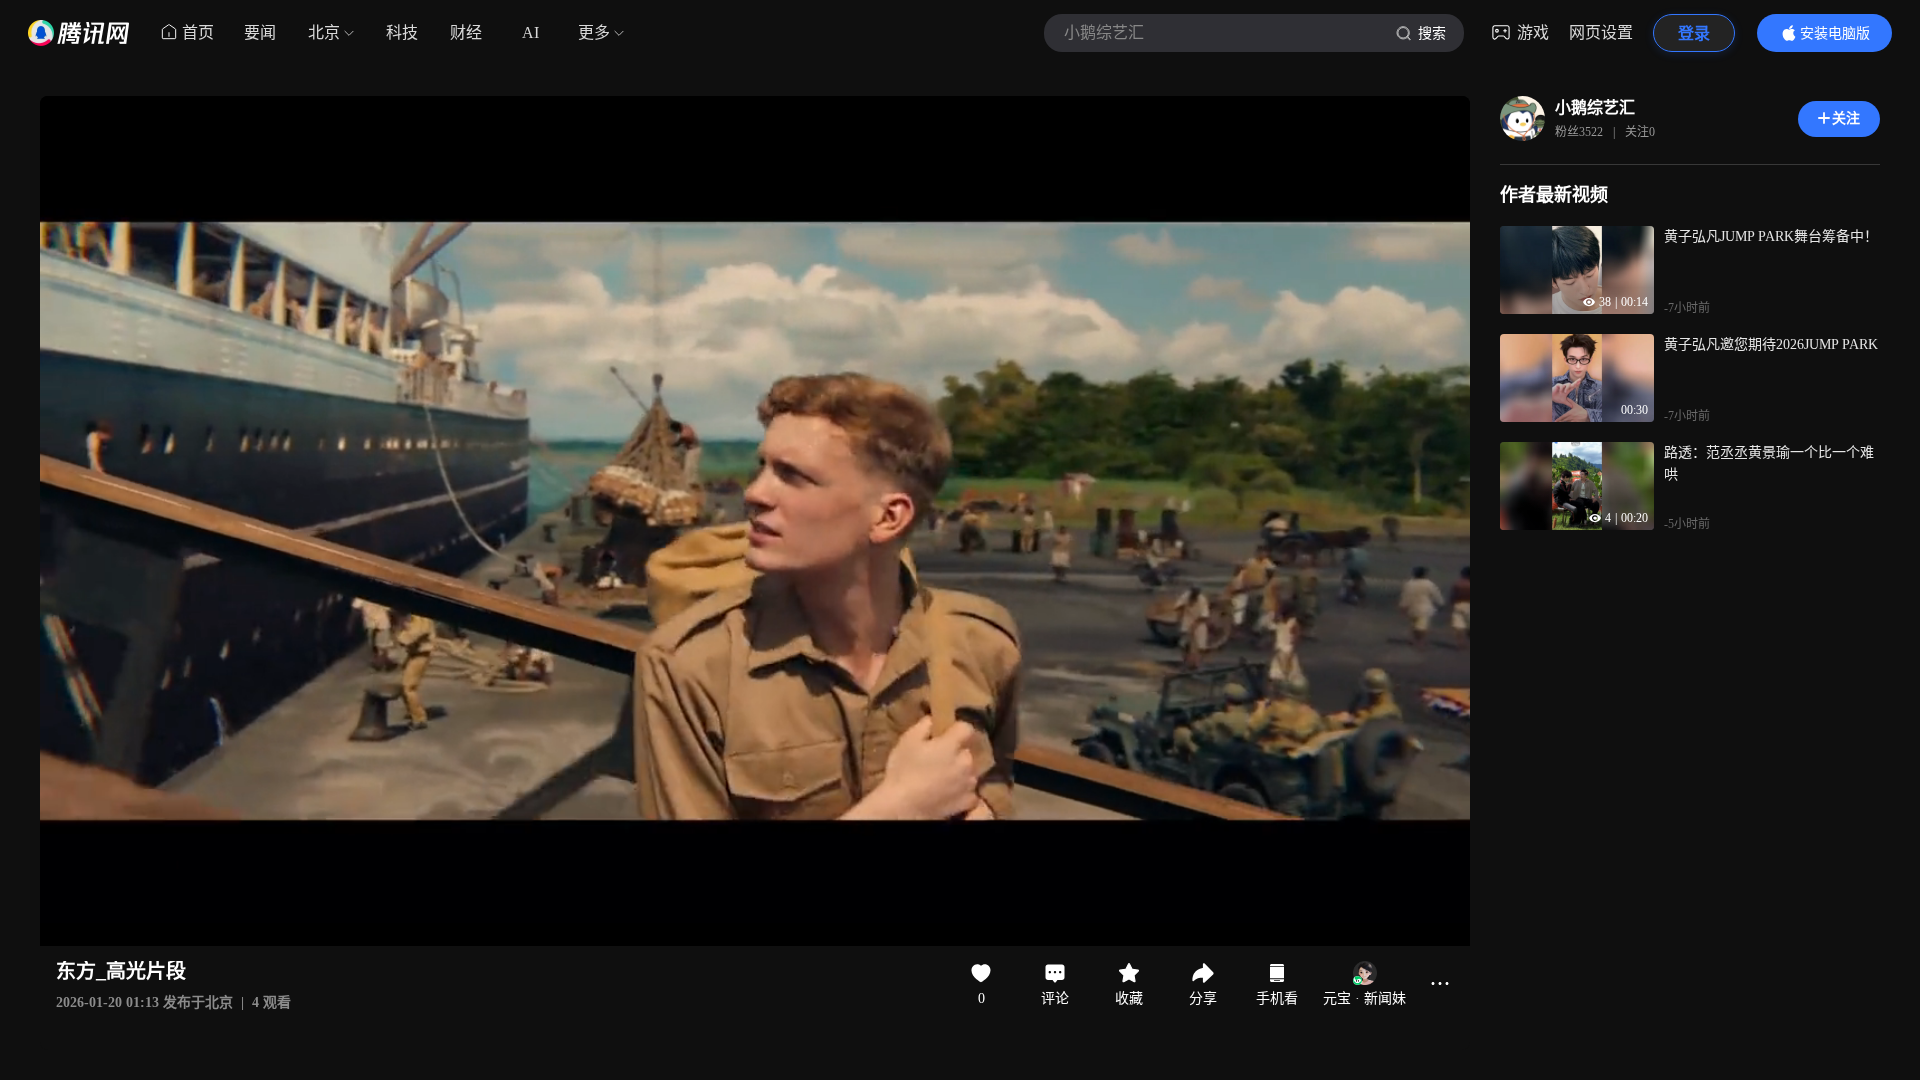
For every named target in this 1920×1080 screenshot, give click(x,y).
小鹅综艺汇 (1595, 107)
